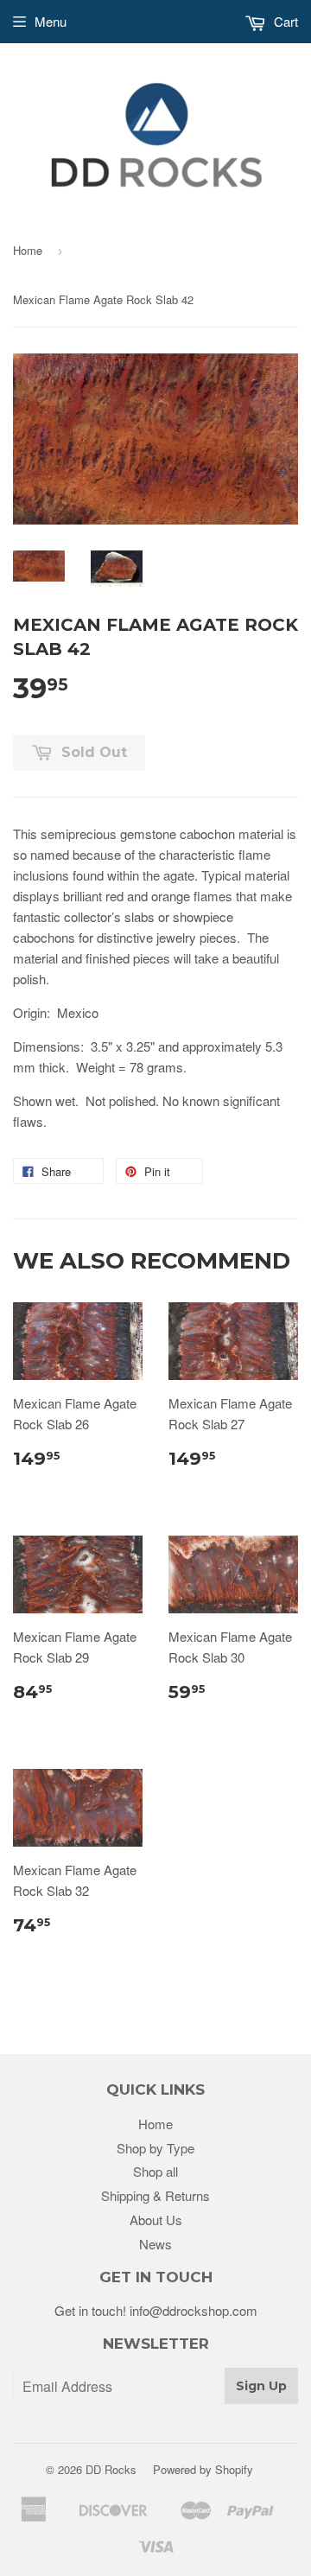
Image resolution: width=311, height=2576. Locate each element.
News (155, 2244)
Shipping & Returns (155, 2195)
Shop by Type (155, 2148)
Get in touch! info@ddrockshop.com (156, 2310)
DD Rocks (111, 2469)
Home (28, 250)
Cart (284, 21)
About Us (156, 2220)
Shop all (155, 2171)
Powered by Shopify (203, 2469)
